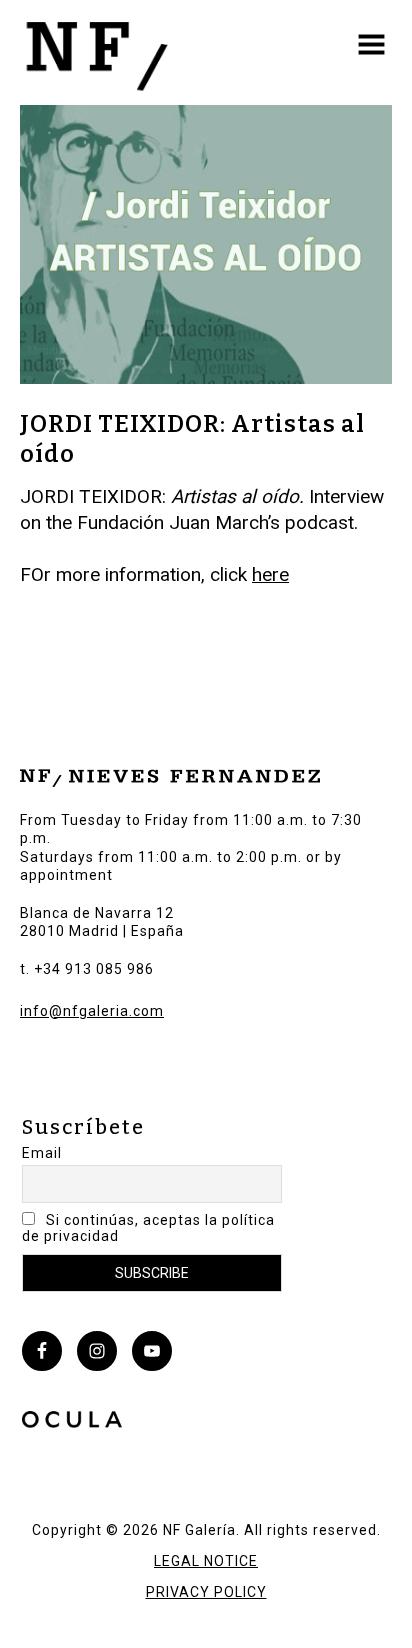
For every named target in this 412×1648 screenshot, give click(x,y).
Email (42, 1153)
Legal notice (206, 1561)
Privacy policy (206, 1592)
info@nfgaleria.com (92, 1011)
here (270, 574)
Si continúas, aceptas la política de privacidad (148, 1228)
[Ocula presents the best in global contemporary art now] (72, 1422)
